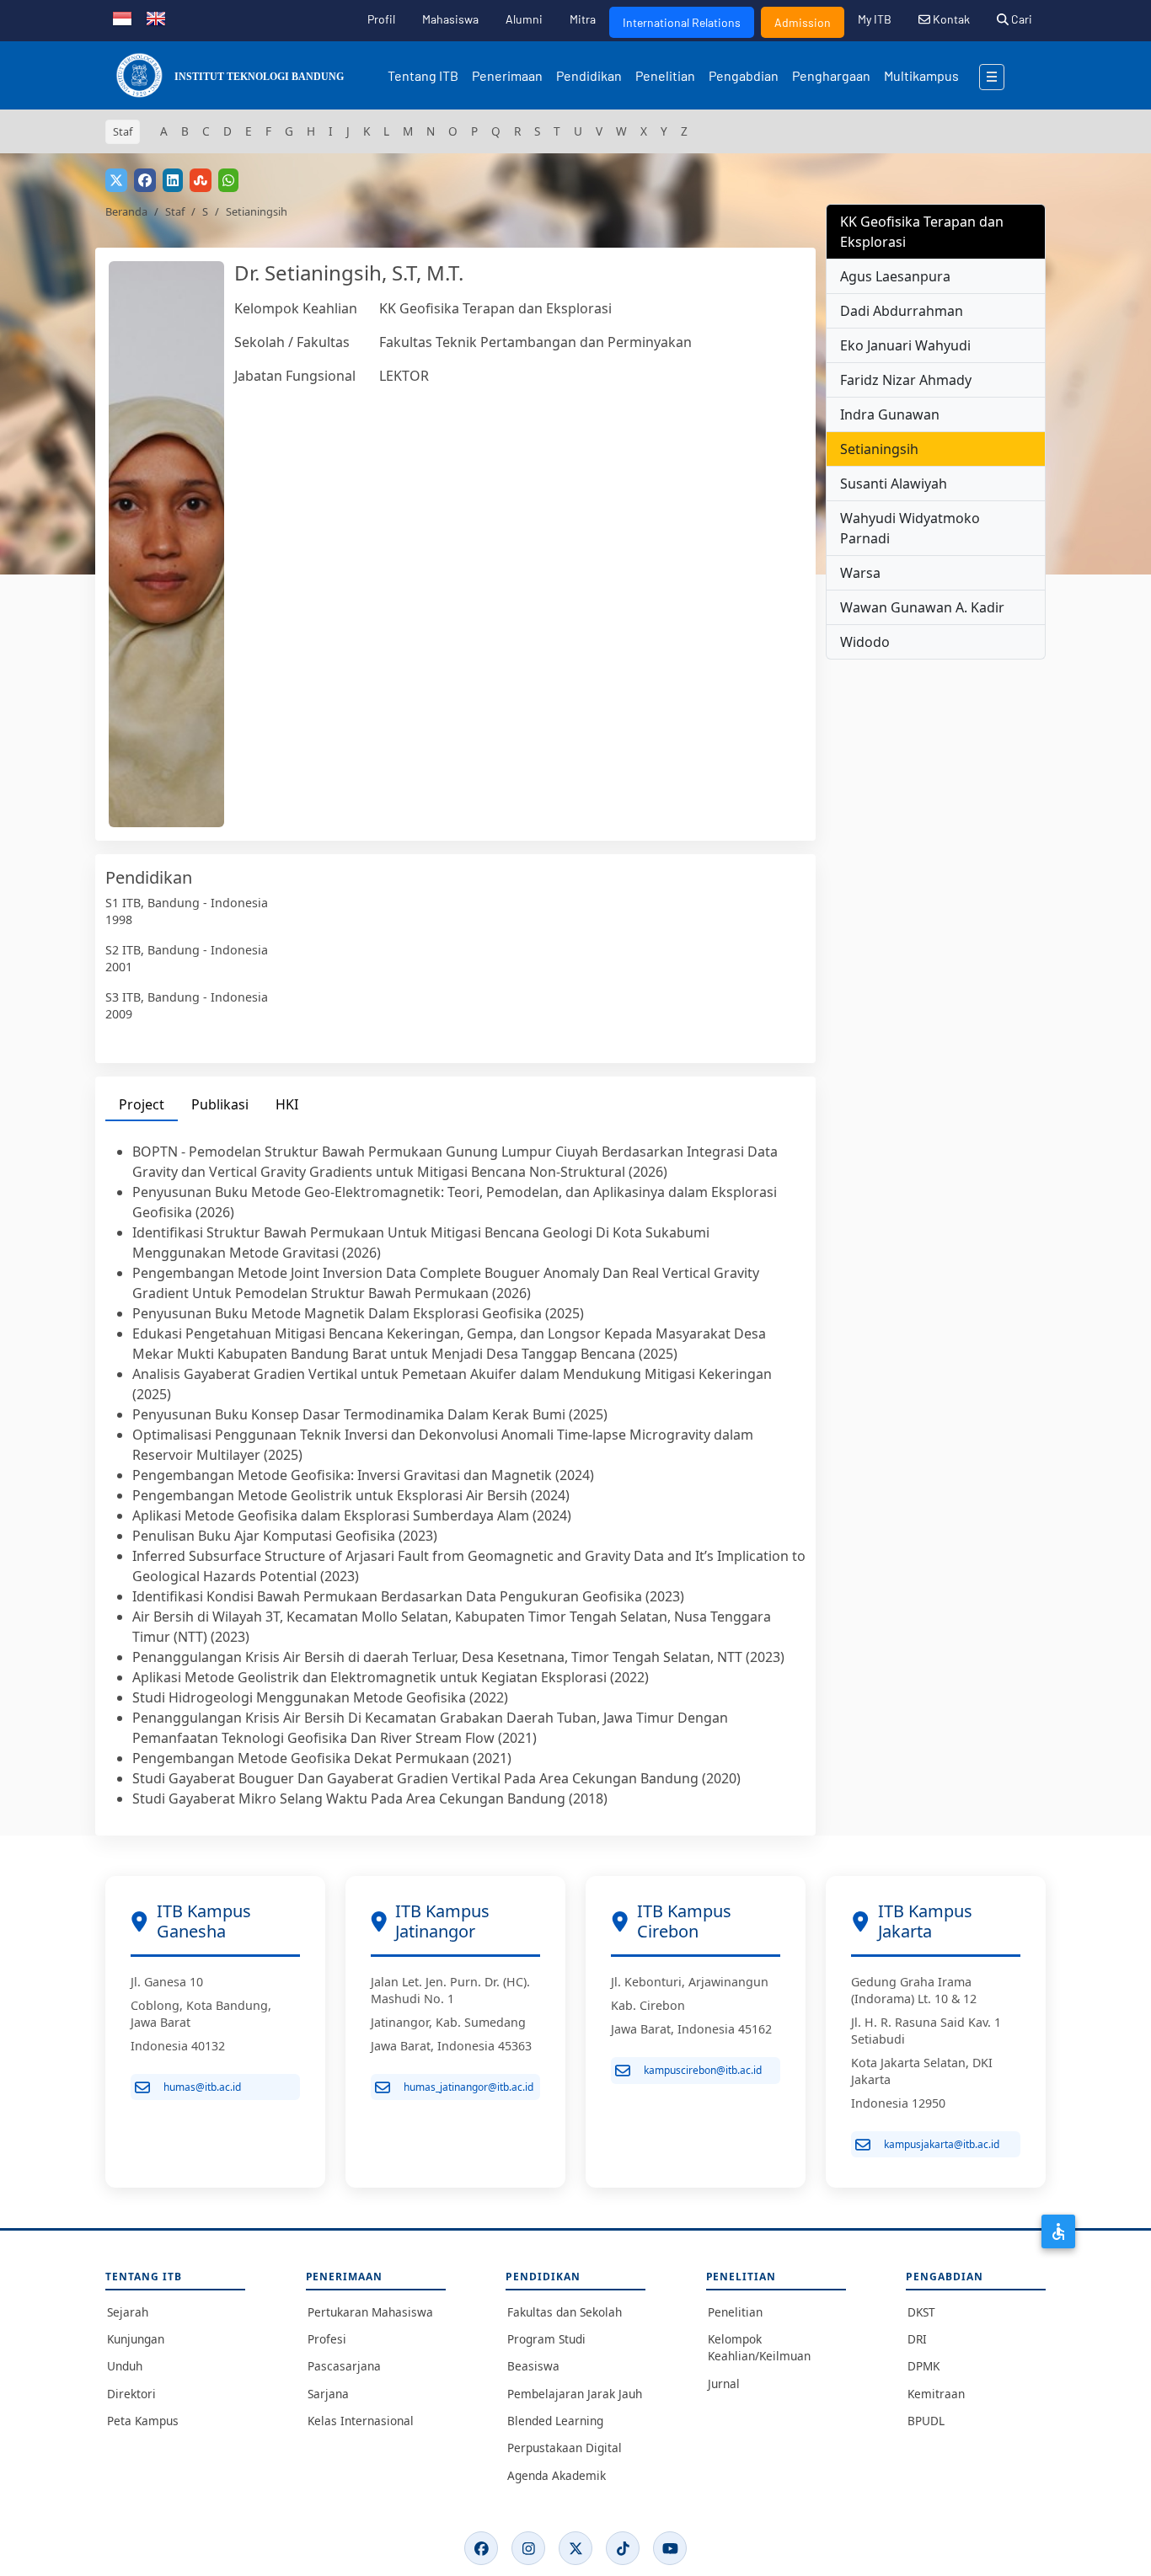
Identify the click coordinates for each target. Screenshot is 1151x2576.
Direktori (131, 2394)
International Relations (682, 22)
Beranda (126, 211)
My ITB (875, 19)
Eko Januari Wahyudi (905, 345)
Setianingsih (879, 449)
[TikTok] (623, 2548)
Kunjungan (136, 2339)
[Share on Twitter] (116, 180)
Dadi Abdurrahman (902, 311)
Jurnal (724, 2384)
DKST (921, 2312)
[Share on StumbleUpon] (201, 180)
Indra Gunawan (890, 414)
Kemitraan (936, 2394)
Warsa (860, 573)
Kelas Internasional (361, 2421)
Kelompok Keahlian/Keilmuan (759, 2347)
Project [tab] (142, 1104)
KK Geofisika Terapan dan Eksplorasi (495, 308)
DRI (917, 2339)
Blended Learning (555, 2421)
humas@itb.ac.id (202, 2087)
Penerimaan (507, 75)
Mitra (583, 19)
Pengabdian (744, 75)
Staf (175, 211)
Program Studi (546, 2339)
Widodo (865, 642)
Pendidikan (589, 75)
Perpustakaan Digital (565, 2448)
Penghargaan (831, 75)
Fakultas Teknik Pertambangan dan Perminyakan (535, 342)
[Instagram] (528, 2548)
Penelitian (665, 75)
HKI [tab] (287, 1104)
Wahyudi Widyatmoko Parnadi (910, 528)
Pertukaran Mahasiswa (370, 2312)
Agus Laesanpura (895, 276)
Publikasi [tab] (220, 1104)
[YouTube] (670, 2548)
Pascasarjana (344, 2366)
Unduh (125, 2366)
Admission (803, 22)
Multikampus (921, 75)
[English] (156, 17)
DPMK (923, 2366)
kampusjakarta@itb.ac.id (942, 2144)
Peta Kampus (143, 2421)
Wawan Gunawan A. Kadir (922, 607)
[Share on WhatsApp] (228, 180)
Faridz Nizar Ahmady (906, 380)
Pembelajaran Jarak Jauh (575, 2394)
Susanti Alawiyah (894, 484)
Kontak (950, 19)
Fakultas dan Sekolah (565, 2312)
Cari (1020, 19)
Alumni (524, 19)
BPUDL (926, 2421)
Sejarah (128, 2312)
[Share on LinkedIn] (173, 180)
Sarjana (328, 2394)
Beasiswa (533, 2366)
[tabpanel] (455, 1475)
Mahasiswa (450, 19)
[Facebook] (481, 2548)
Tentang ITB (423, 75)
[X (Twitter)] (575, 2548)
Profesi (327, 2339)
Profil (381, 19)
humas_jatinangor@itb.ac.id (468, 2087)
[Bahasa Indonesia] (122, 17)
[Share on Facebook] (145, 180)
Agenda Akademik (557, 2475)
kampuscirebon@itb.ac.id (703, 2070)
